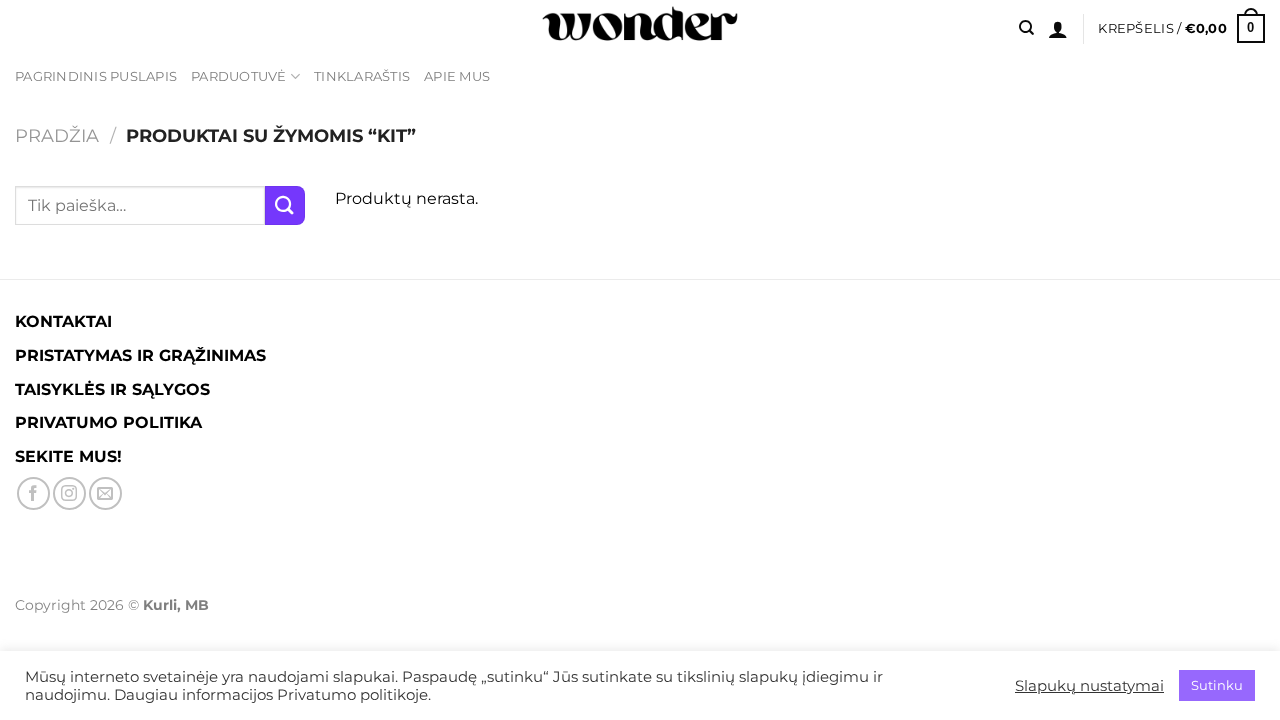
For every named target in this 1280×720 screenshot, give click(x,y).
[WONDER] (640, 28)
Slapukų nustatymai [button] (1089, 686)
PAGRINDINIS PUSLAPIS (96, 76)
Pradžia (57, 135)
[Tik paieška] (1026, 28)
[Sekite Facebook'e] (33, 493)
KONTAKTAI (63, 321)
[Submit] (285, 205)
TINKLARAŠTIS (362, 76)
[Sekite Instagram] (69, 493)
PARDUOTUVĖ (239, 76)
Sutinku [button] (1217, 685)
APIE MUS (457, 76)
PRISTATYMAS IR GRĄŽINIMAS (140, 355)
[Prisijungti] (1058, 29)
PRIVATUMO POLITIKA (108, 422)
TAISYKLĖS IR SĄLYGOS (112, 389)
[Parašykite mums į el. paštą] (105, 493)
